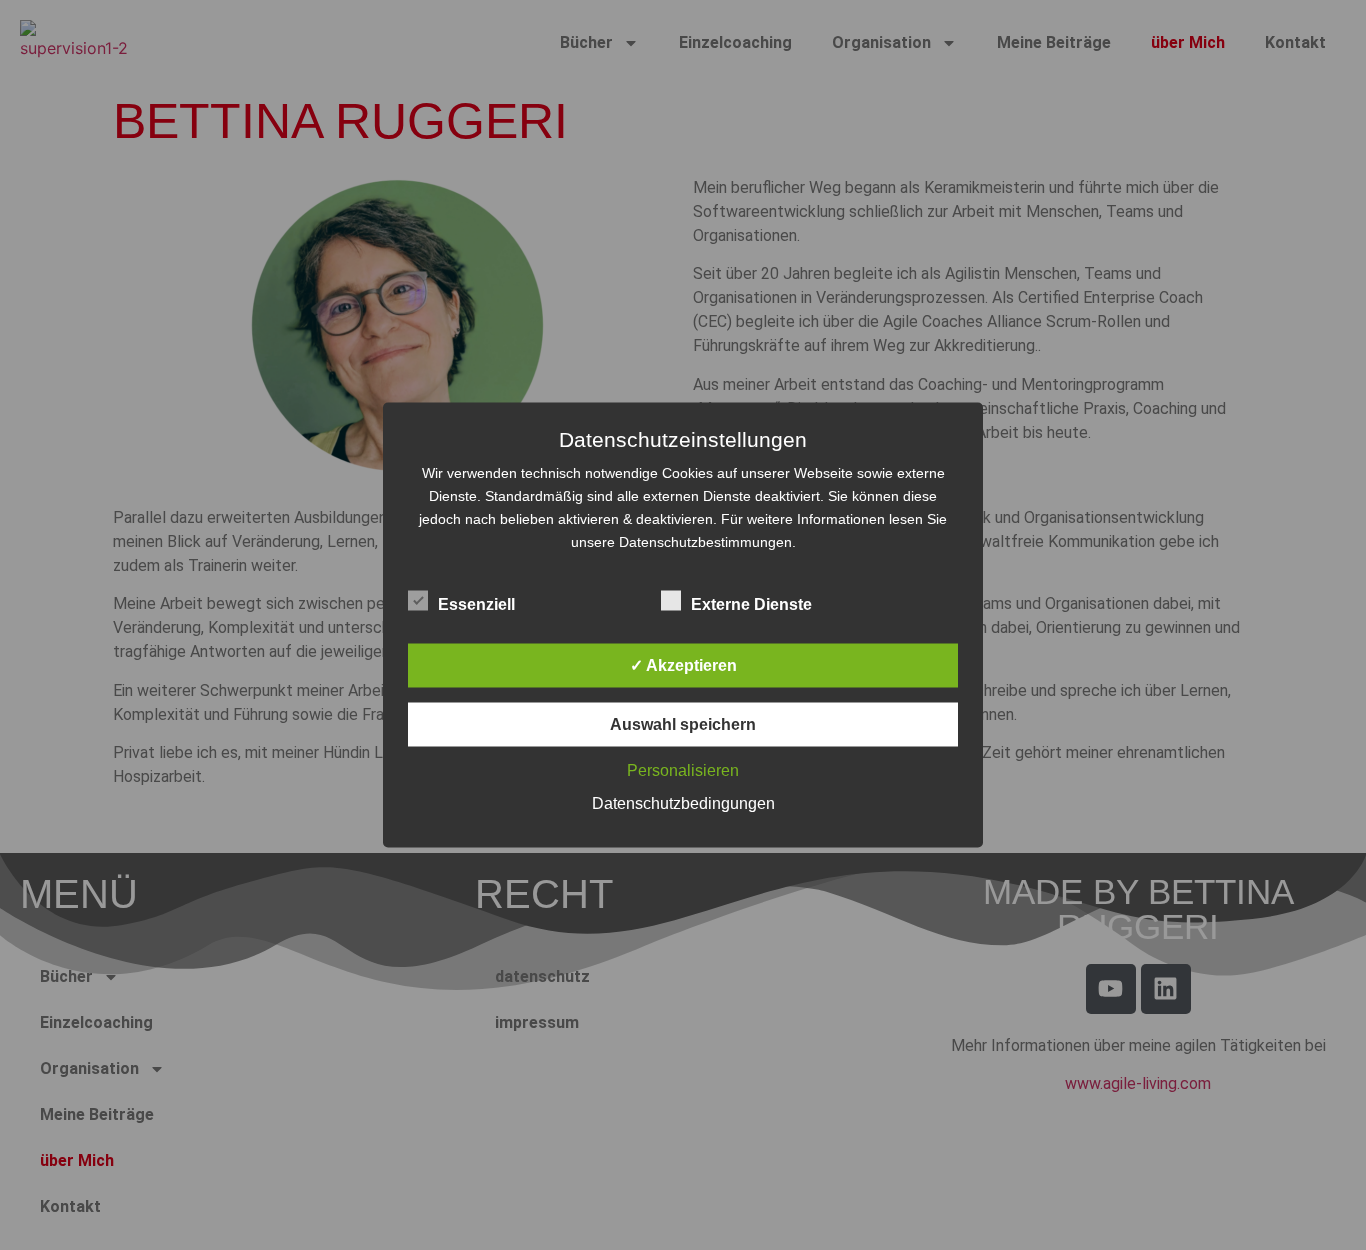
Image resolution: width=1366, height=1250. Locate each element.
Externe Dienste (751, 604)
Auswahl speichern (683, 724)
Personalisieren (683, 770)
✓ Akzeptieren (683, 665)
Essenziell (476, 604)
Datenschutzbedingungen (683, 803)
